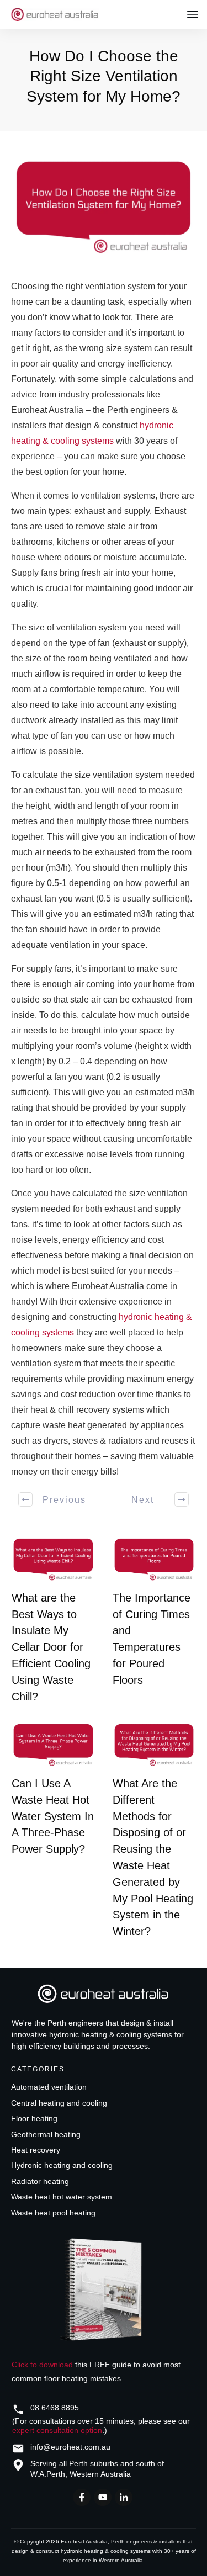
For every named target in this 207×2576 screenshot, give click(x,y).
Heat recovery (36, 2150)
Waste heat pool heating (53, 2213)
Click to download (42, 2365)
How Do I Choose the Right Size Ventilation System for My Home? (104, 76)
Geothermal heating (46, 2134)
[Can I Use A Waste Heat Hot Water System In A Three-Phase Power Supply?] (53, 1745)
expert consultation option (57, 2430)
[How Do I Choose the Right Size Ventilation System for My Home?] (104, 208)
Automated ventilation (49, 2087)
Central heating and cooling (59, 2103)
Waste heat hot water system (62, 2197)
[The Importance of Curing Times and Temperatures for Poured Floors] (154, 1560)
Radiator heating (40, 2181)
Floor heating (34, 2118)
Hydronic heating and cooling (62, 2165)
